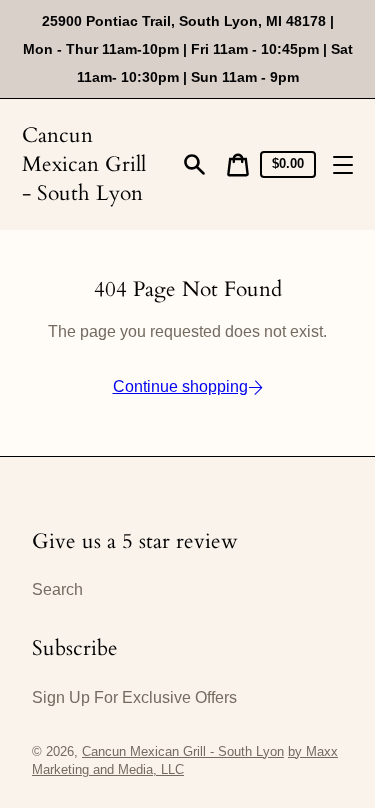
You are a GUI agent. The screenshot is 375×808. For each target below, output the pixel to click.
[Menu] (343, 165)
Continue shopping (180, 386)
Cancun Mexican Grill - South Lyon (84, 164)
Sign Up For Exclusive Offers (134, 697)
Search (57, 589)
